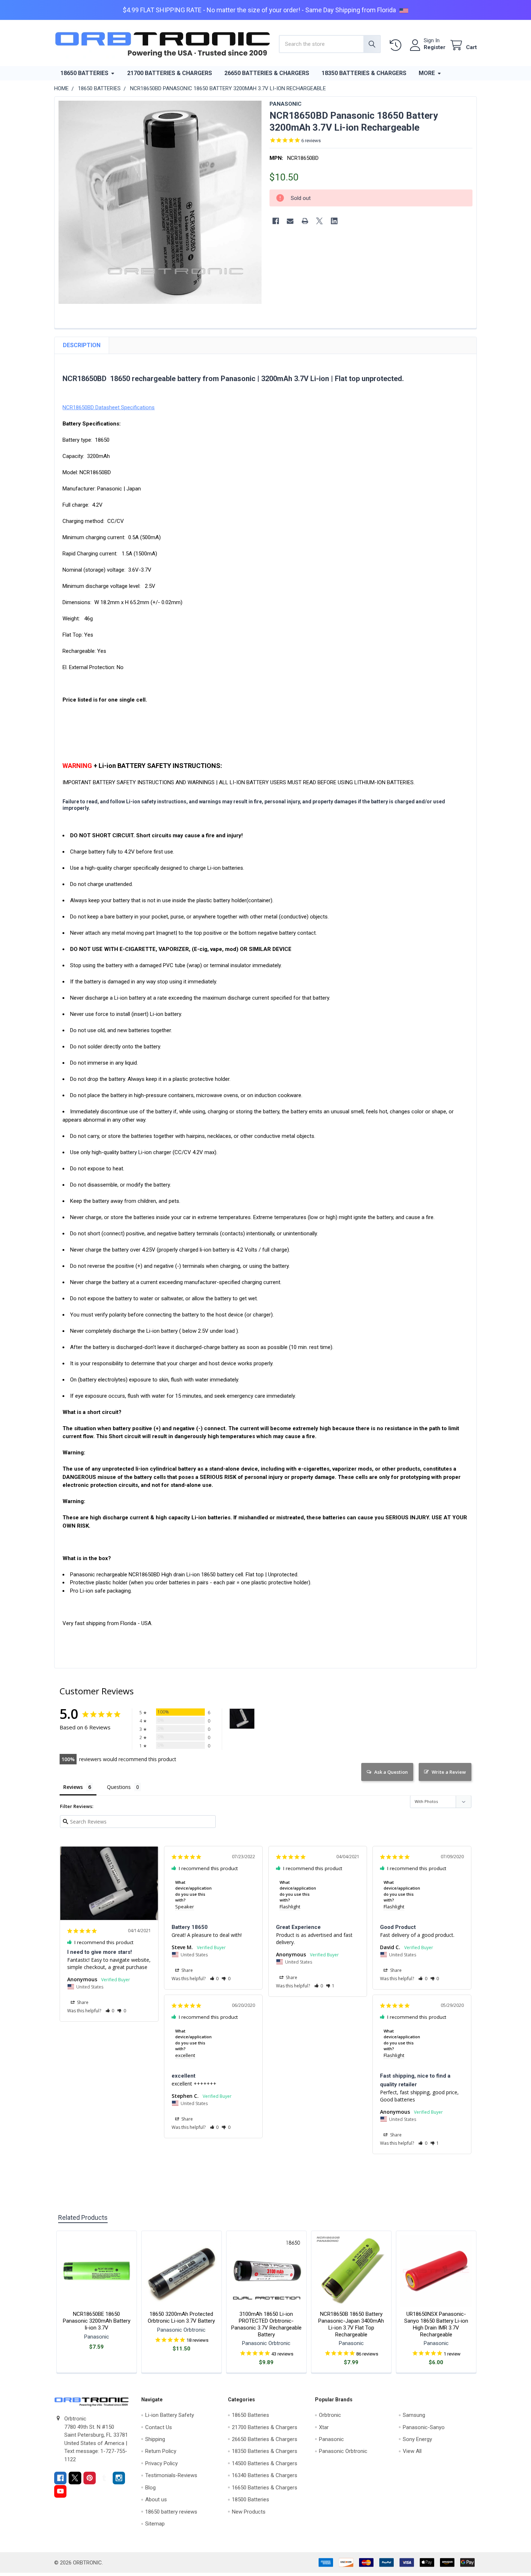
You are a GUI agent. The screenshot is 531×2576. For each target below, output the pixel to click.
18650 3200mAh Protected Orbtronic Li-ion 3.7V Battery (181, 2317)
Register (435, 47)
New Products (249, 2512)
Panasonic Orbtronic (343, 2451)
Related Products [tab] (83, 2217)
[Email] (290, 221)
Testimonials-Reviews (171, 2475)
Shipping (155, 2439)
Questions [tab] (119, 1787)
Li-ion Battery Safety (170, 2415)
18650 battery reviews (171, 2512)
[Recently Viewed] (397, 45)
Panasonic (331, 2439)
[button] (110, 2011)
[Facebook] (276, 221)
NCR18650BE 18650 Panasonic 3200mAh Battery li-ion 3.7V (97, 2321)
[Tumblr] (104, 2478)
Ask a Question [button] (391, 1772)
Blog (150, 2488)
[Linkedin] (334, 221)
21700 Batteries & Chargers (170, 73)
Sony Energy (417, 2439)
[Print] (305, 221)
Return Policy (161, 2451)
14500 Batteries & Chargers (265, 2463)
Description (82, 345)
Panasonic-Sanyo (424, 2427)
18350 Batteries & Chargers (364, 73)
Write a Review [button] (449, 1772)
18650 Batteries (84, 73)
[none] (160, 202)
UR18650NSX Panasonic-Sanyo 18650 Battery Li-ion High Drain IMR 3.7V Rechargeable (436, 2324)
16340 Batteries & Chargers (265, 2475)
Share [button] (82, 2002)
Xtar (324, 2427)
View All (412, 2451)
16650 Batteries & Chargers (265, 2488)
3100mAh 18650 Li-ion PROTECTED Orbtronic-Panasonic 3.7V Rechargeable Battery (266, 2324)
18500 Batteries (251, 2499)
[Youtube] (61, 2491)
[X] (320, 221)
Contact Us (159, 2427)
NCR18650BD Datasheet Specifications (109, 407)
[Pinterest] (90, 2478)
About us (156, 2499)
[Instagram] (119, 2478)
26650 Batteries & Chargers (267, 73)
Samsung (414, 2415)
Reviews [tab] (73, 1787)
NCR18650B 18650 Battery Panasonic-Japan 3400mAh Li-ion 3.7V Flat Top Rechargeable (351, 2324)
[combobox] (330, 44)
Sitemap (155, 2524)
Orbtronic (330, 2415)
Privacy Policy (161, 2463)
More (427, 73)
